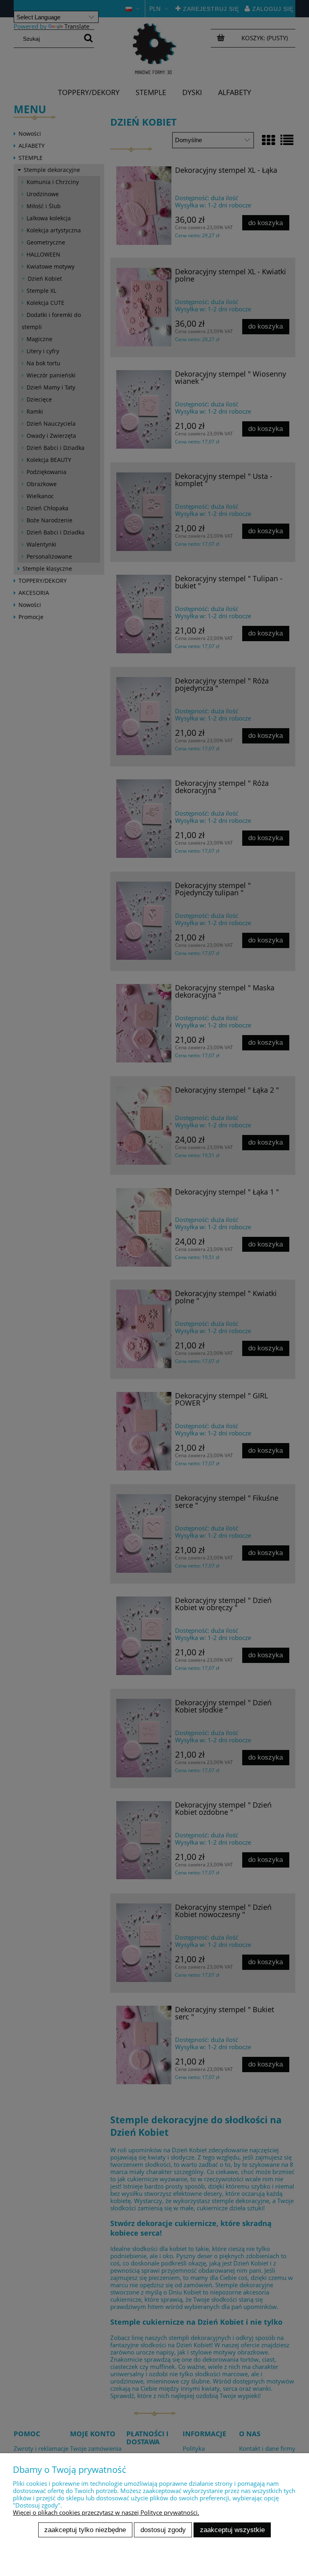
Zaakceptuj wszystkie (232, 2530)
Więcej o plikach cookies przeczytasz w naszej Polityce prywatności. (106, 2512)
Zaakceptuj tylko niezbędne (85, 2530)
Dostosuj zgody (163, 2530)
